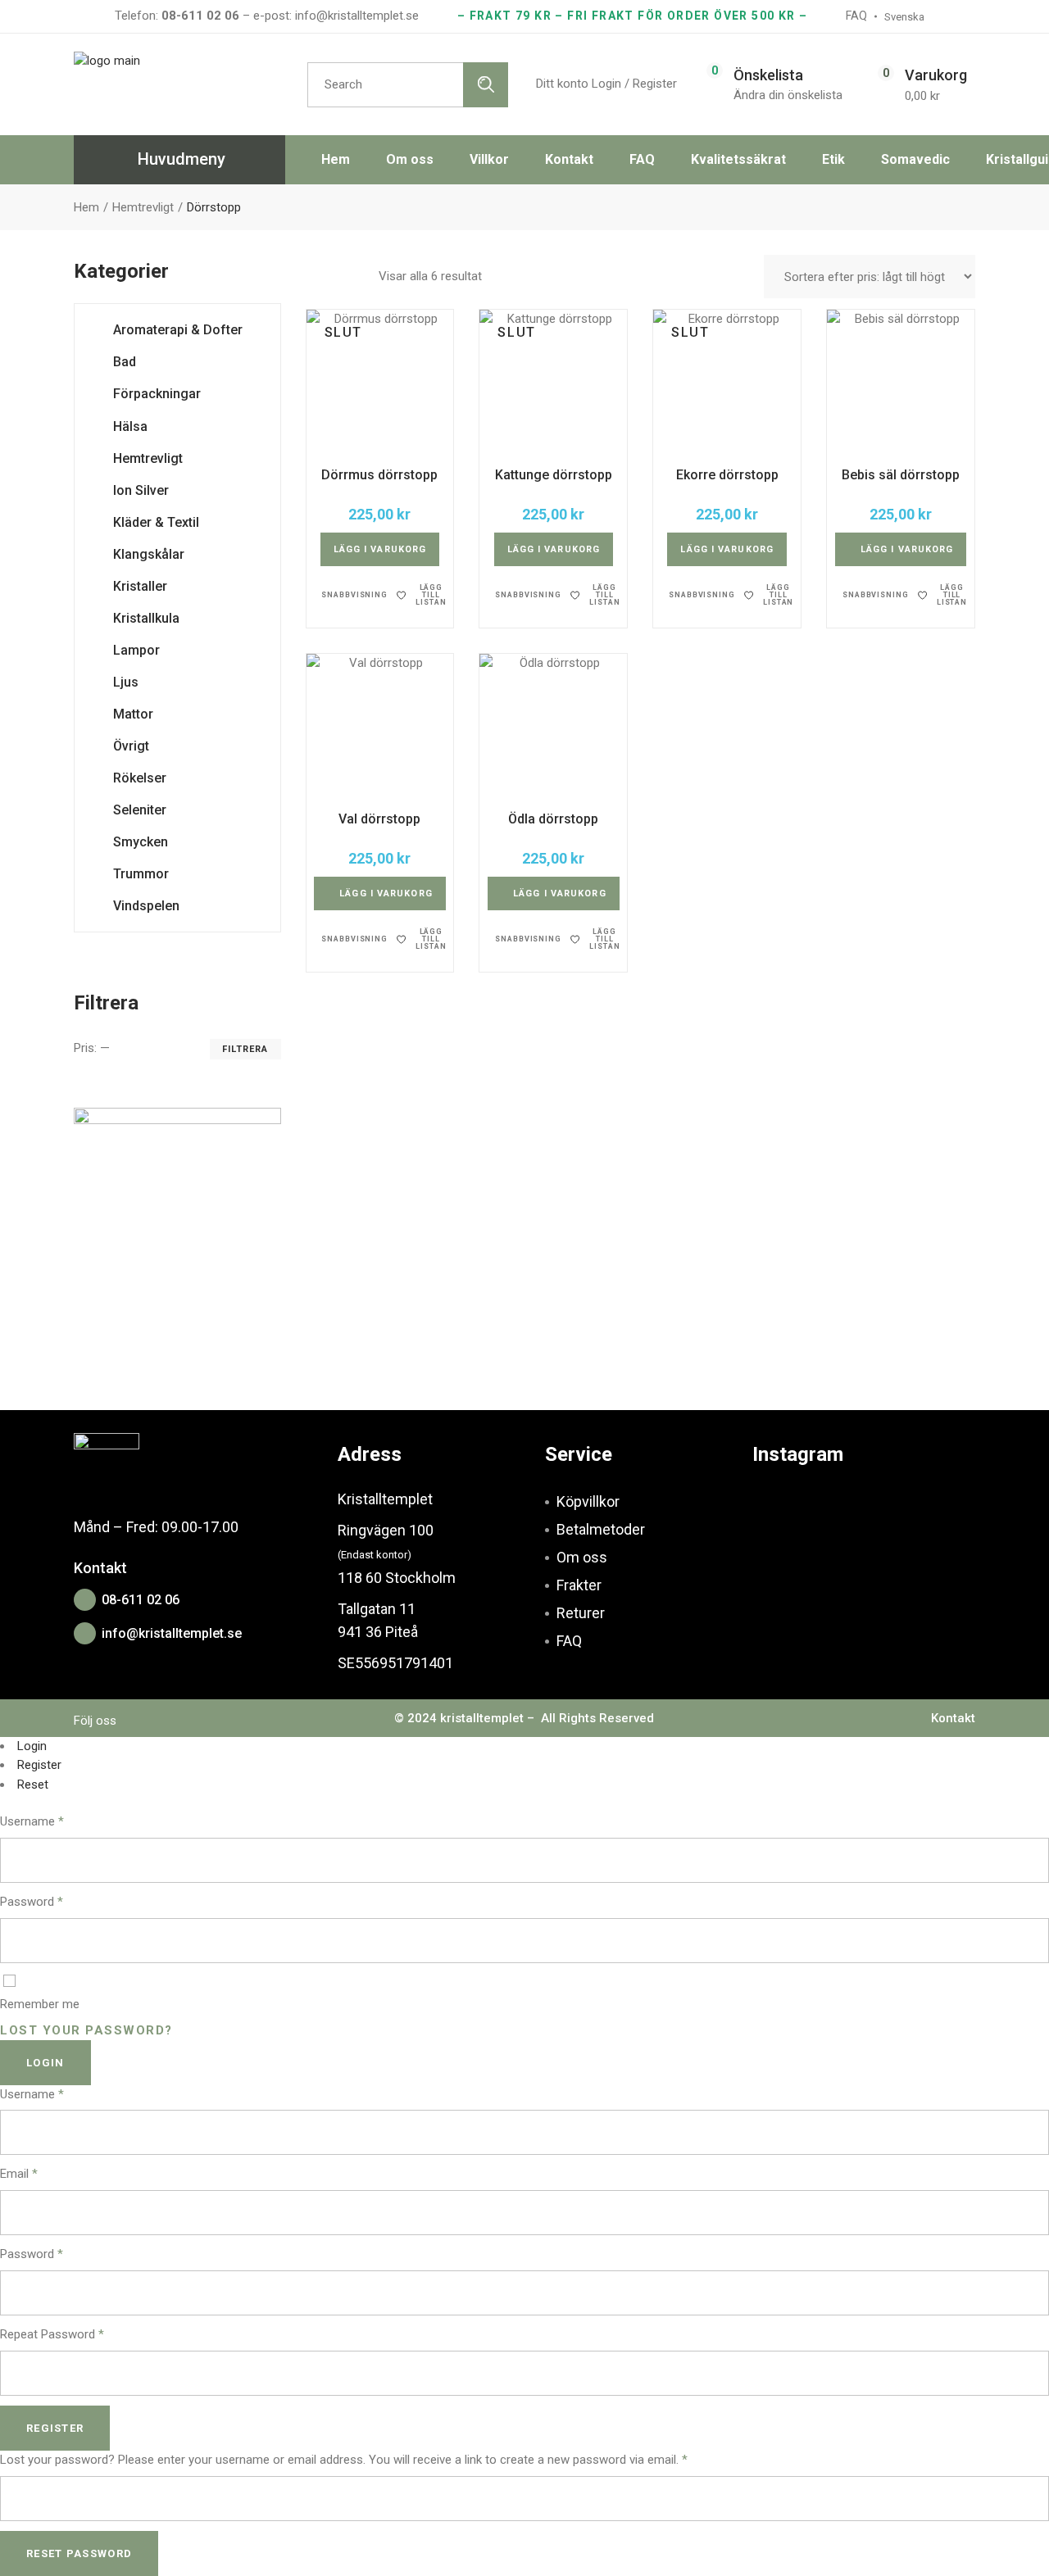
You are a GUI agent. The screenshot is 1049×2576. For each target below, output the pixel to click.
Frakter (579, 1585)
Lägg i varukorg (380, 549)
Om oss (582, 1557)
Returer (581, 1613)
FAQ (569, 1641)
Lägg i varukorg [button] (907, 549)
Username (32, 1821)
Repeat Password (52, 2334)
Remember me (40, 2004)
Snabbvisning (354, 595)
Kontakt (953, 1718)
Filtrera (245, 1049)
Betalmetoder (601, 1529)
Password (32, 1902)
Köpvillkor (588, 1501)
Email (19, 2174)
